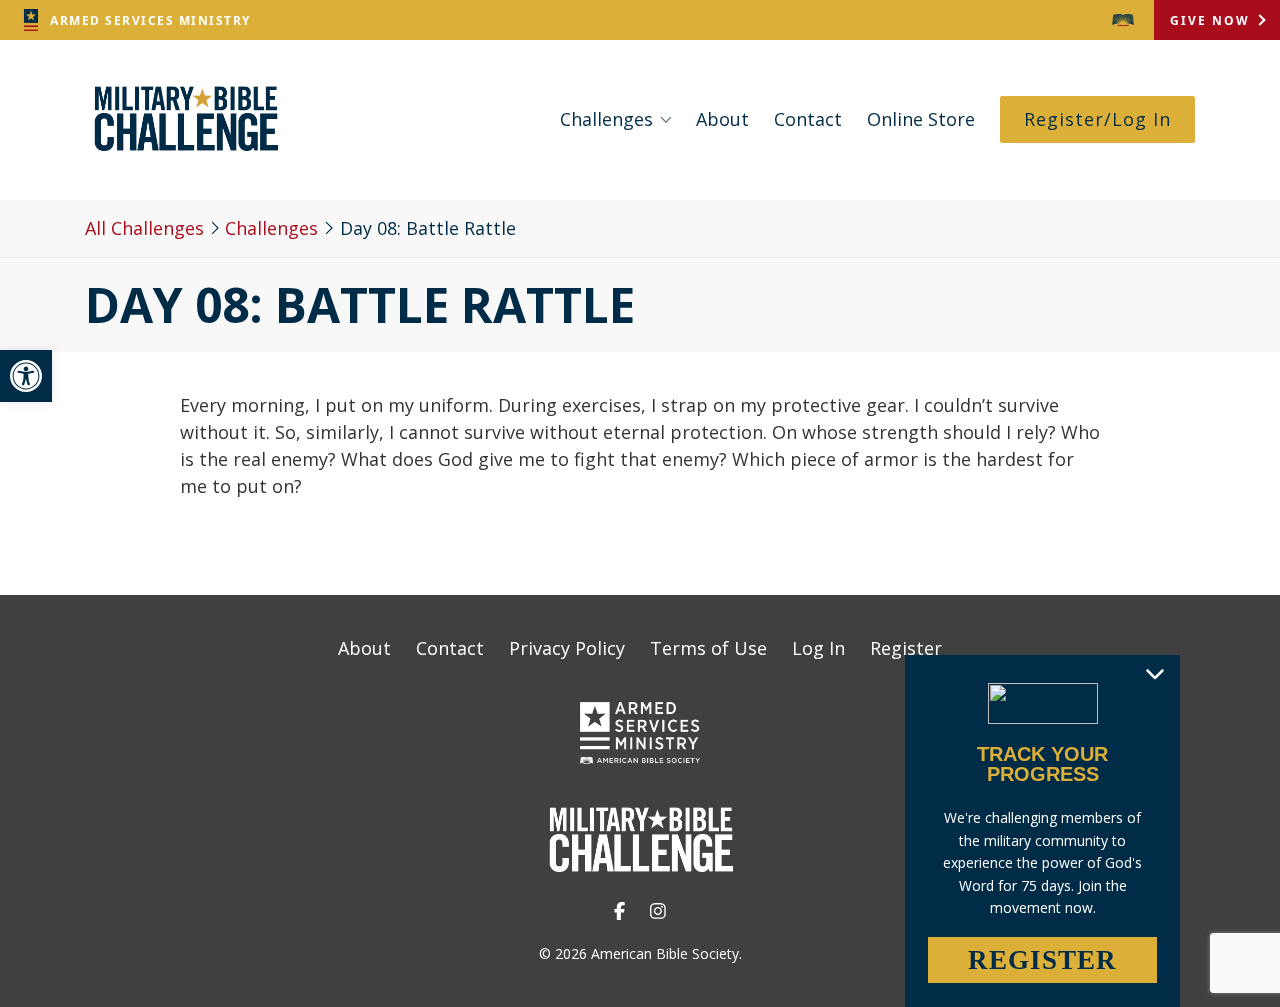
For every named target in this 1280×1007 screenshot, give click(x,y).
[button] (26, 376)
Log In (818, 648)
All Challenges (144, 228)
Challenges (606, 119)
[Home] (185, 151)
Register (906, 648)
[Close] (1155, 673)
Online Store (921, 119)
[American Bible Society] (1123, 20)
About (722, 119)
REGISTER (1042, 960)
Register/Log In (1097, 119)
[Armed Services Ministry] (640, 736)
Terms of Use (708, 648)
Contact (808, 119)
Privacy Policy (567, 648)
